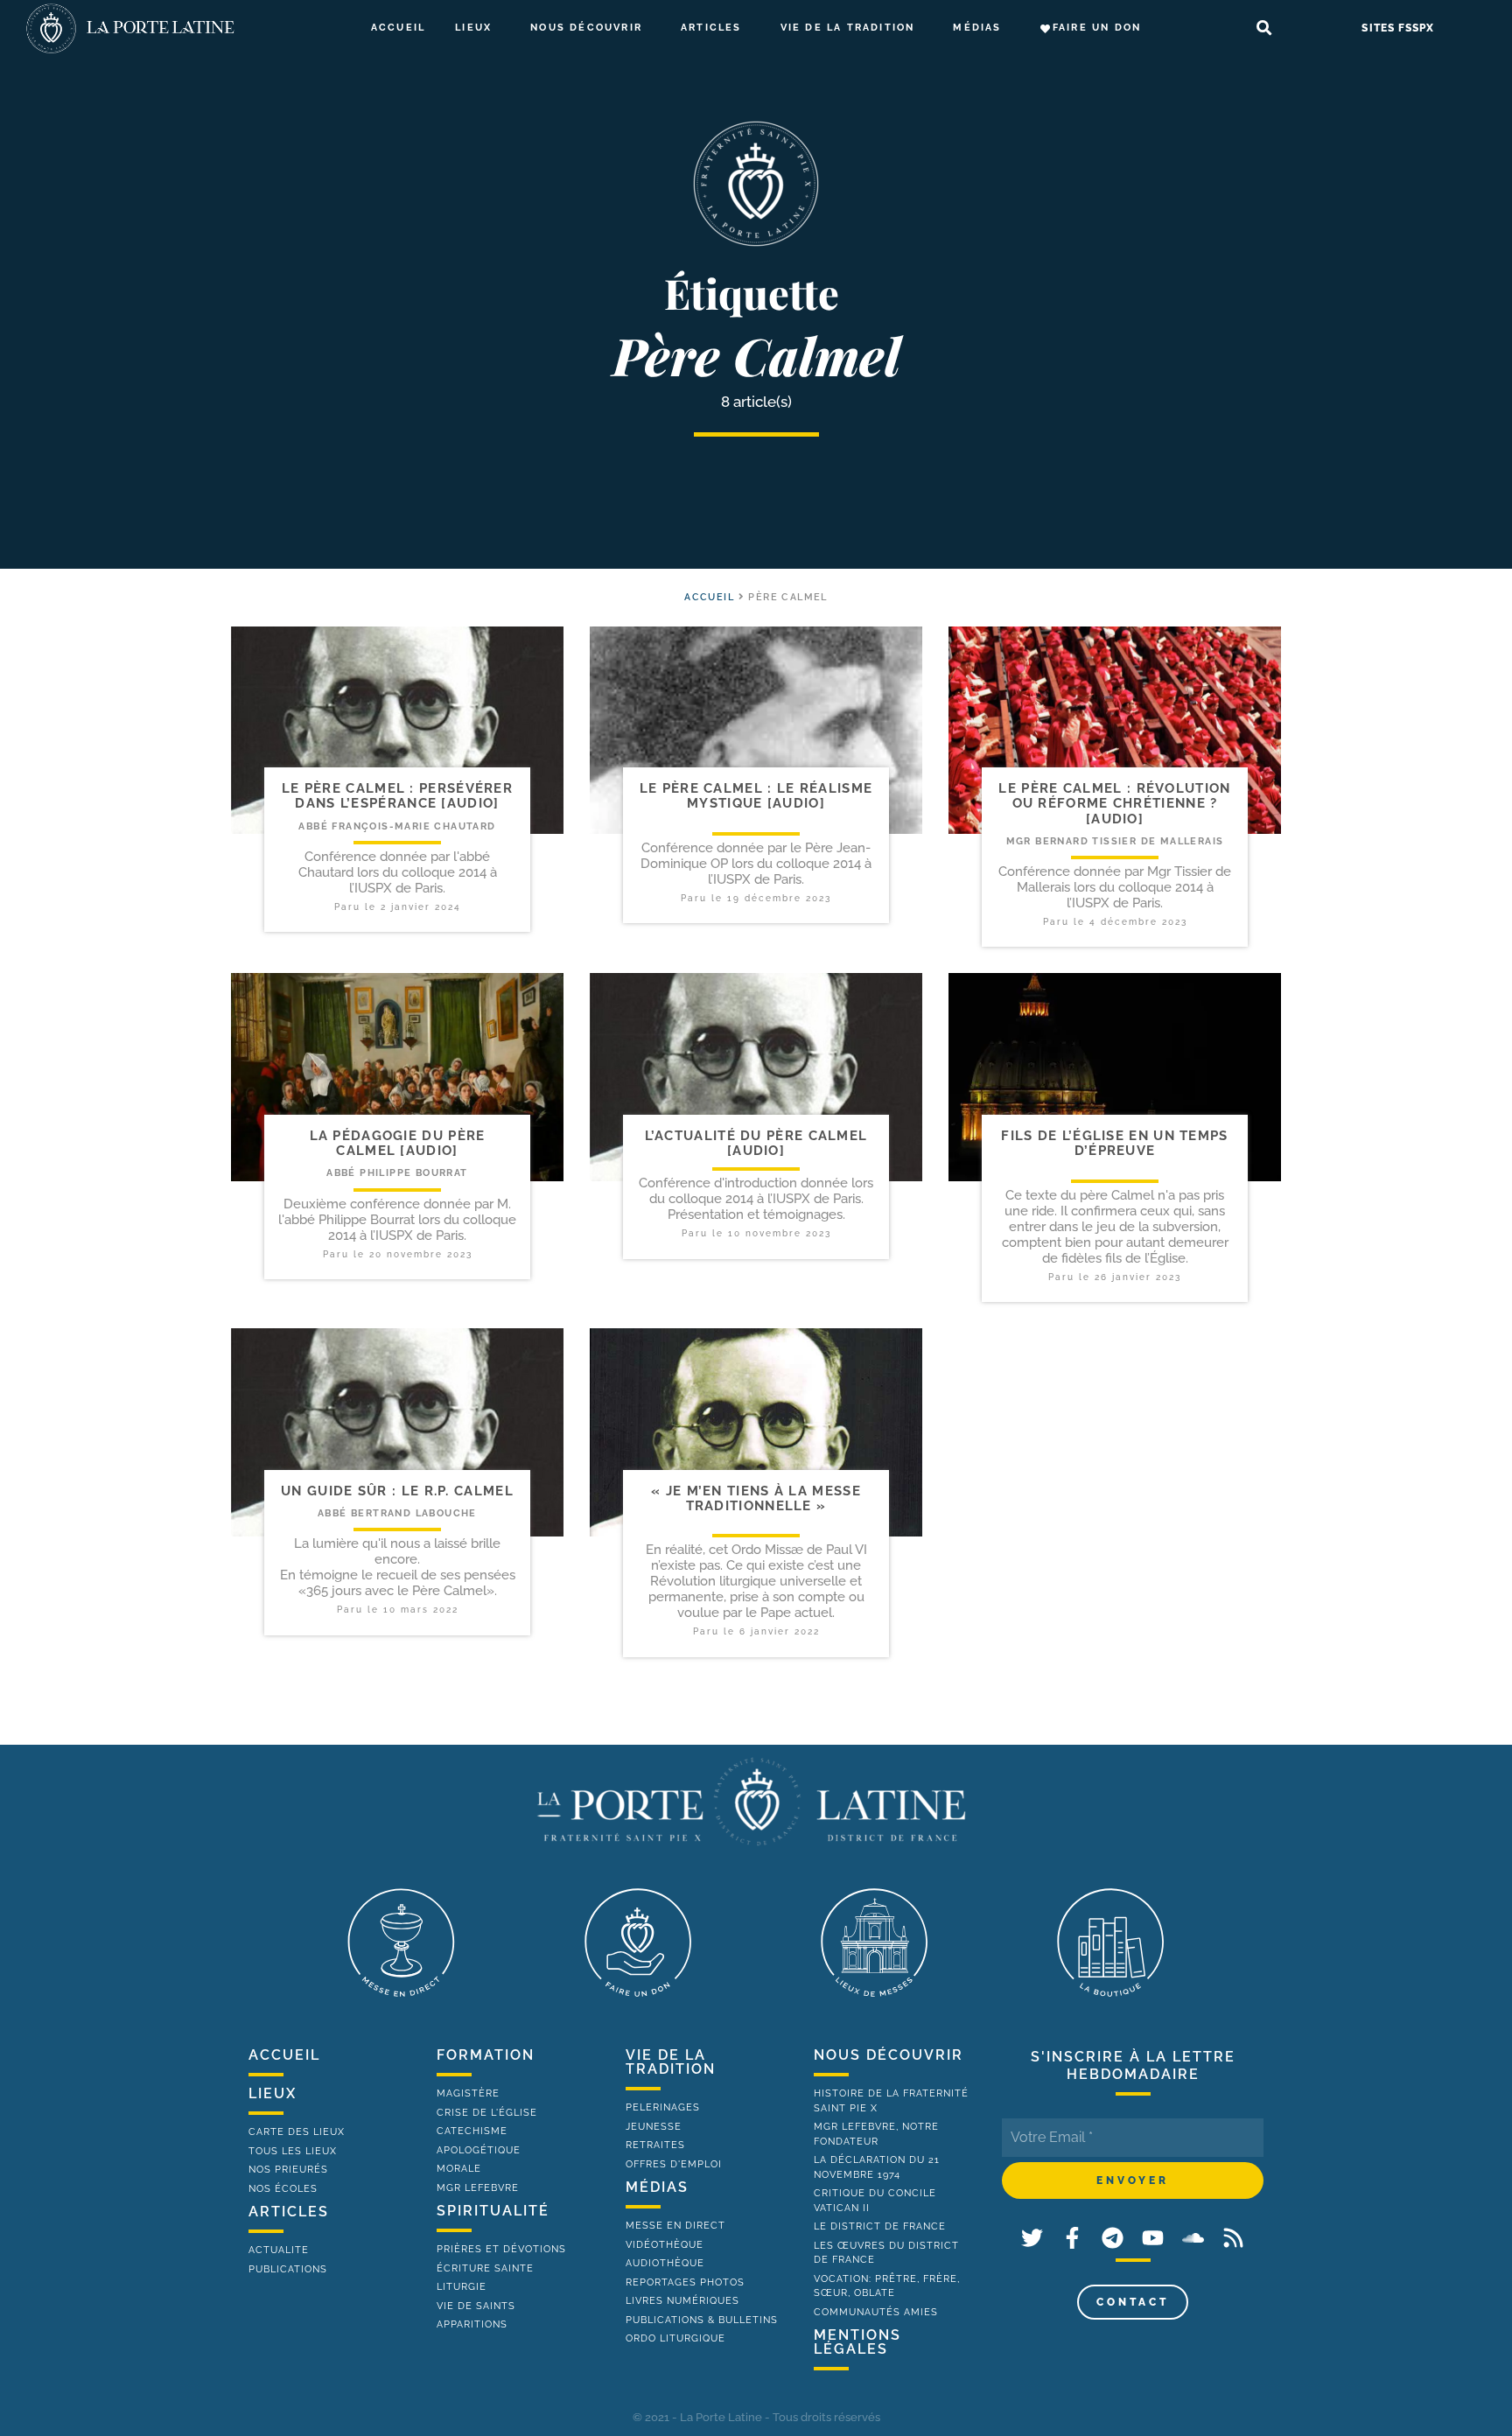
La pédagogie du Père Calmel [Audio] (398, 1143)
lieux (273, 2093)
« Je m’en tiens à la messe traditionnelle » (756, 1498)
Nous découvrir (586, 28)
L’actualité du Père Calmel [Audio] (756, 1143)
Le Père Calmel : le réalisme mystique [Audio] (756, 796)
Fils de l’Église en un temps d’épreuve (1114, 1143)
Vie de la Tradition (848, 28)
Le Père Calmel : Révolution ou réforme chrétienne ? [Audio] (1114, 804)
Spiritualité (493, 2211)
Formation (486, 2055)
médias (657, 2187)
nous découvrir (889, 2055)
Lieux (473, 28)
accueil (709, 597)
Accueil (398, 28)
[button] (1264, 28)
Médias (977, 28)
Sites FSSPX (1398, 28)
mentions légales (857, 2342)
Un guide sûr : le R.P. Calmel (397, 1491)
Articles (711, 28)
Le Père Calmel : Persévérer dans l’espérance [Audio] (397, 796)
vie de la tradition (671, 2062)
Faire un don (1097, 28)
